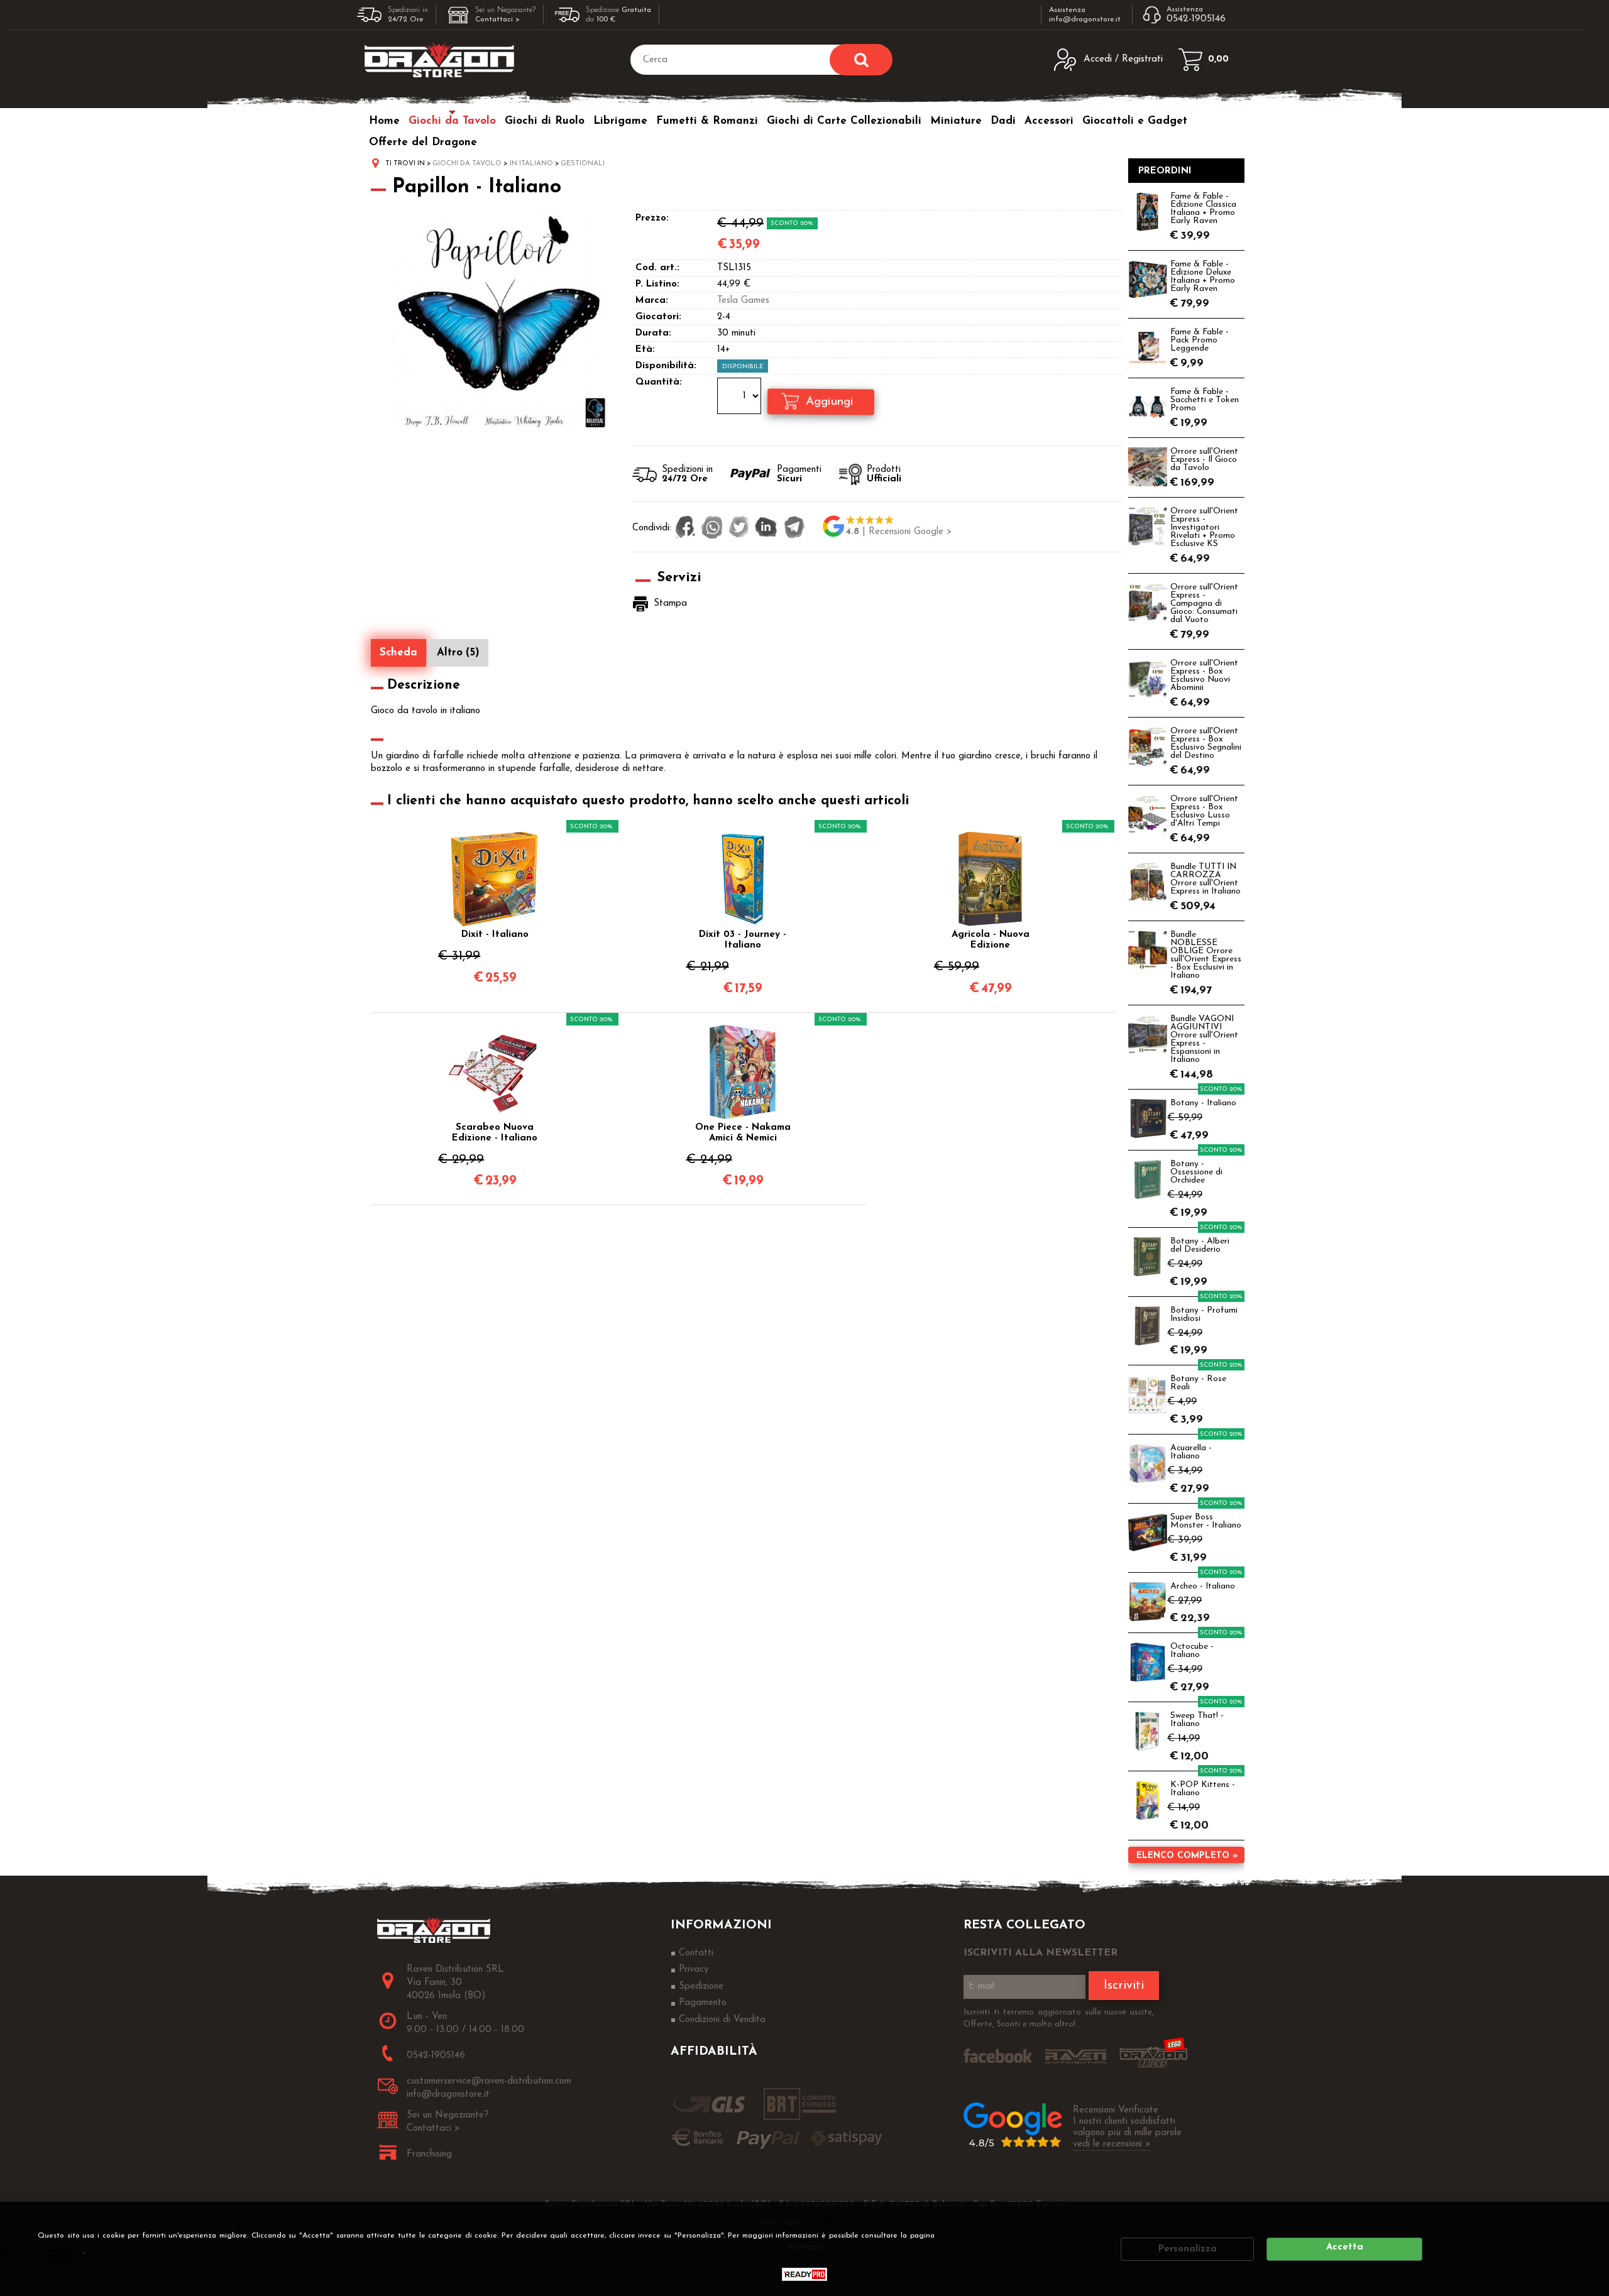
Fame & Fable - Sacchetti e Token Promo (1205, 400)
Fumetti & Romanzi (707, 121)
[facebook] (685, 528)
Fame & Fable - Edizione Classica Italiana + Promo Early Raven (1203, 209)
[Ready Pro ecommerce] (804, 2274)
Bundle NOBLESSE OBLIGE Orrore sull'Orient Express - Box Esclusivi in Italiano (1206, 955)
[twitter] (739, 528)
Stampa (670, 604)
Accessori (1049, 121)
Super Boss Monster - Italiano (1206, 1521)
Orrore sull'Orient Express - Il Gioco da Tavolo (1204, 460)
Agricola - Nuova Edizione (991, 940)
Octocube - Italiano (1192, 1651)
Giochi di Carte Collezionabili (844, 121)
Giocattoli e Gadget (1135, 121)
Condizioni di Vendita (722, 2020)
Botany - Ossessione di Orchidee (1196, 1172)
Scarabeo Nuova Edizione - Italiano (495, 1133)
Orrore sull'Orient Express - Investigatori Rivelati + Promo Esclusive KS (1204, 528)
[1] (741, 398)
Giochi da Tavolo (452, 121)
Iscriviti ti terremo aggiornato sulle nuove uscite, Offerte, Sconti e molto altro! (1059, 2019)
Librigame (620, 121)
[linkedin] (766, 528)
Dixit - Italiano (495, 935)
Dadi (1003, 121)
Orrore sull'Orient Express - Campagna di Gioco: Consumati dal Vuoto (1204, 604)
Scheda (398, 653)
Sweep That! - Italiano (1197, 1720)
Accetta (1345, 2247)
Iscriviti (1124, 1986)
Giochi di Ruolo (545, 121)
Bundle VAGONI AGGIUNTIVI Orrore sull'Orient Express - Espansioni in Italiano (1204, 1039)
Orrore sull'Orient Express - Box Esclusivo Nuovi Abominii (1204, 675)
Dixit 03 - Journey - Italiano (743, 940)
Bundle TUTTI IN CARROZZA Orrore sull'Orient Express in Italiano (1205, 879)
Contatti (696, 1953)
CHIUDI (1591, 2219)
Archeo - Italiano (1203, 1586)
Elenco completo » (1187, 1856)
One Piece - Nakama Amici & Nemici (743, 1133)
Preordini (1165, 171)
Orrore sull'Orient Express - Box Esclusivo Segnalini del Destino (1206, 743)
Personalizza (1188, 2249)
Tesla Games (743, 301)
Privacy (64, 2251)
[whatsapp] (712, 528)
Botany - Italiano (1203, 1103)
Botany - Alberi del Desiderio (1200, 1245)
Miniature (956, 121)
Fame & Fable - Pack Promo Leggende (1200, 340)
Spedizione (701, 1987)
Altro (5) (458, 653)
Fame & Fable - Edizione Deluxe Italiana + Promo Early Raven (1203, 276)
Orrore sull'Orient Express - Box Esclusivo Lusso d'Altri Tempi (1204, 811)
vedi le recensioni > (1112, 2144)
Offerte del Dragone (423, 142)
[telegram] (794, 528)
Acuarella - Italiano (1191, 1452)
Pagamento (703, 2003)
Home (384, 121)
